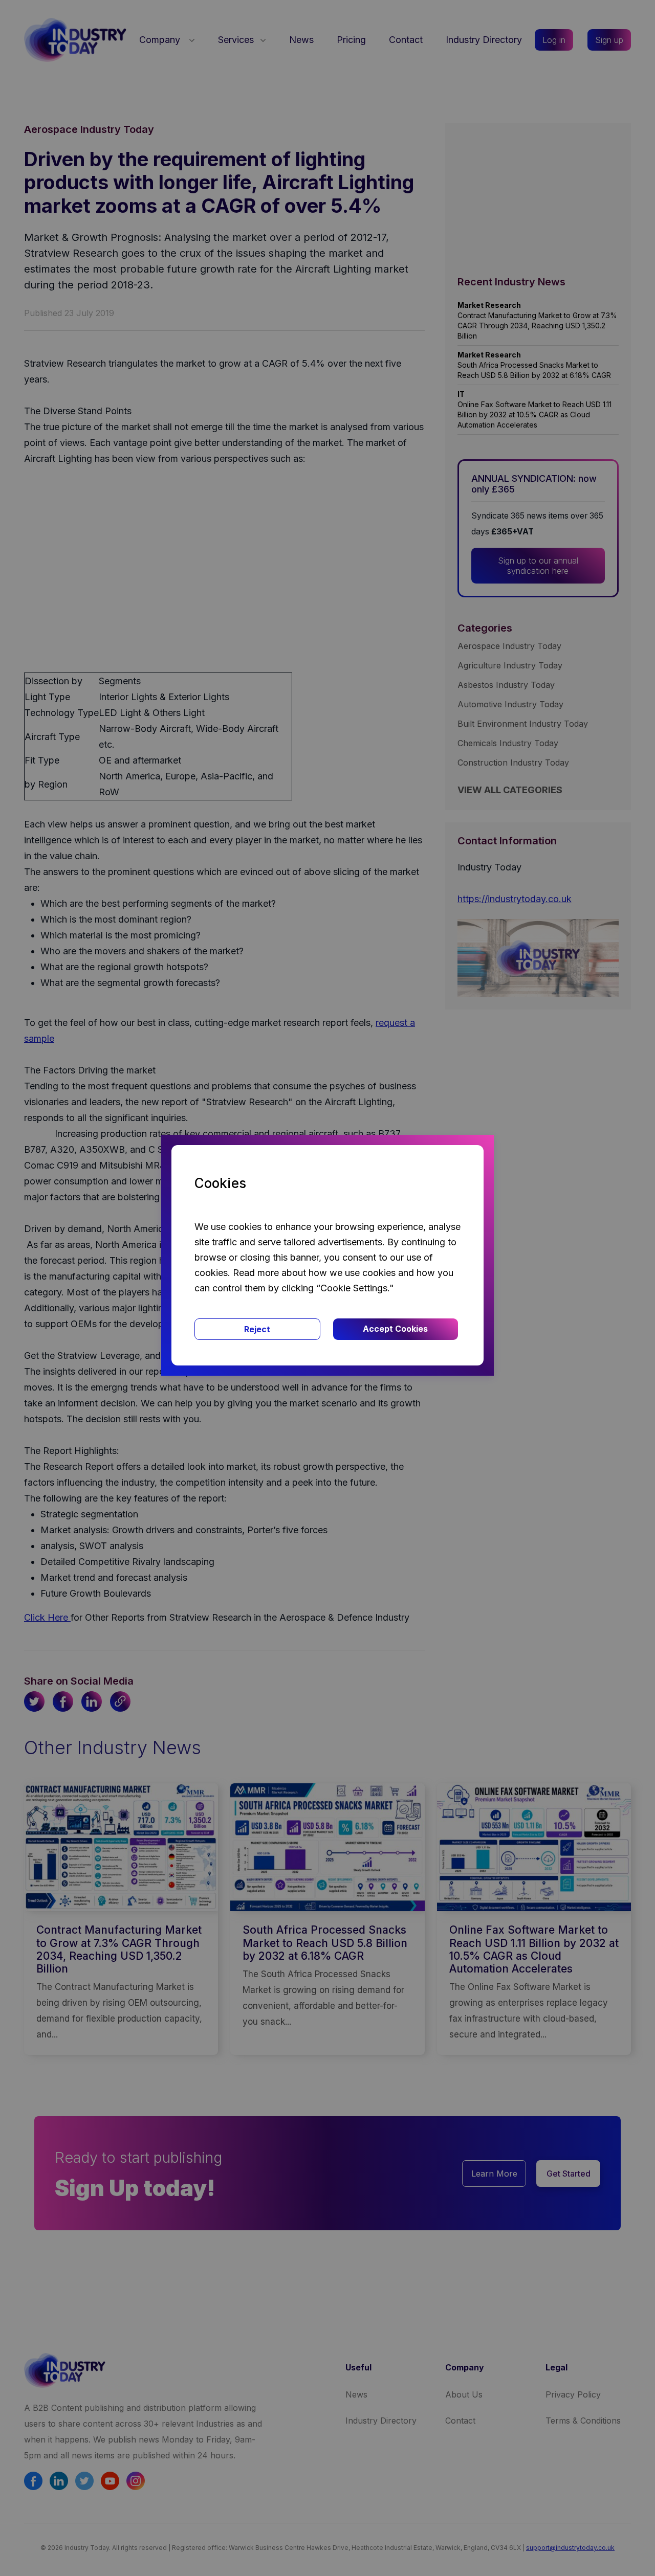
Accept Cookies (395, 1329)
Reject (257, 1329)
